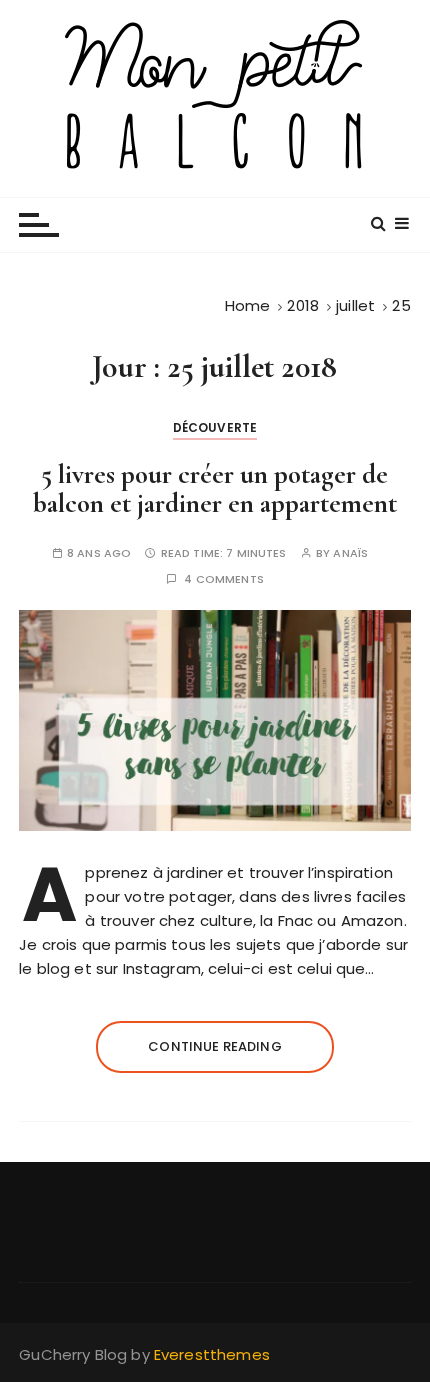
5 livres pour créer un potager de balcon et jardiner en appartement (215, 489)
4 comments (224, 579)
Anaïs (350, 553)
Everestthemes (212, 1354)
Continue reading (214, 1046)
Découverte (215, 427)
